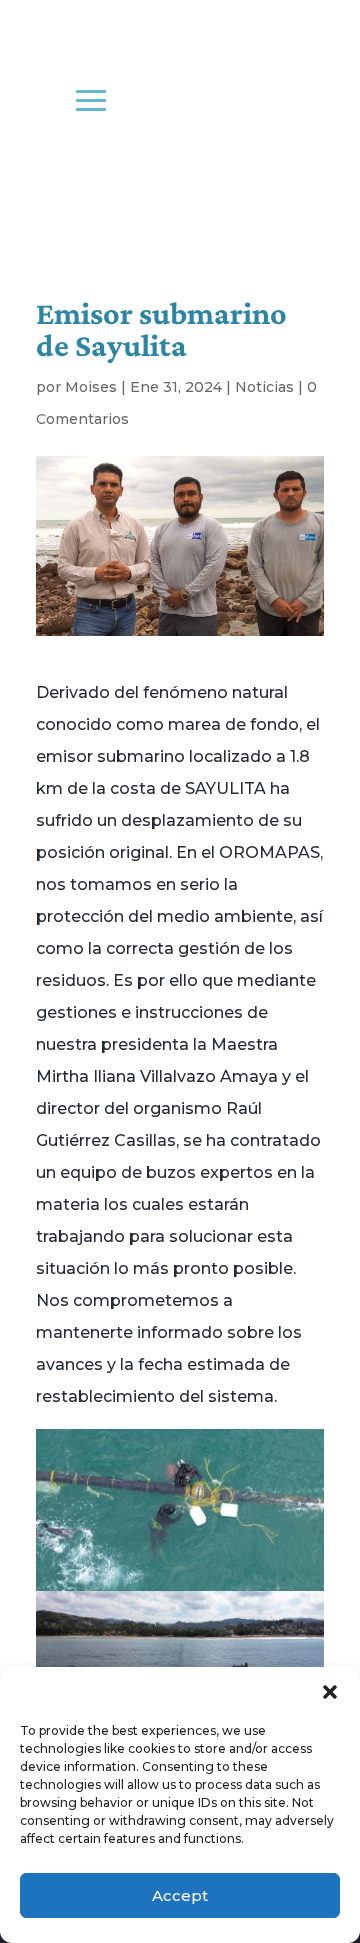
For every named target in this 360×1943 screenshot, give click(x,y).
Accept (180, 1895)
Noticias (264, 387)
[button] (330, 1692)
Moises (91, 387)
